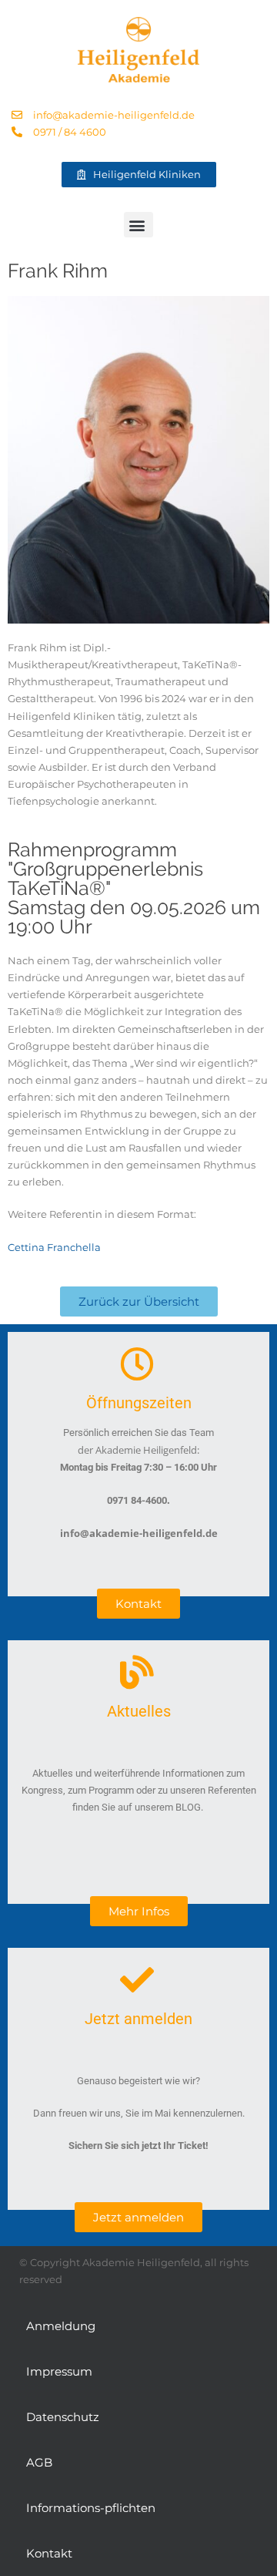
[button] (138, 225)
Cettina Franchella (54, 1247)
